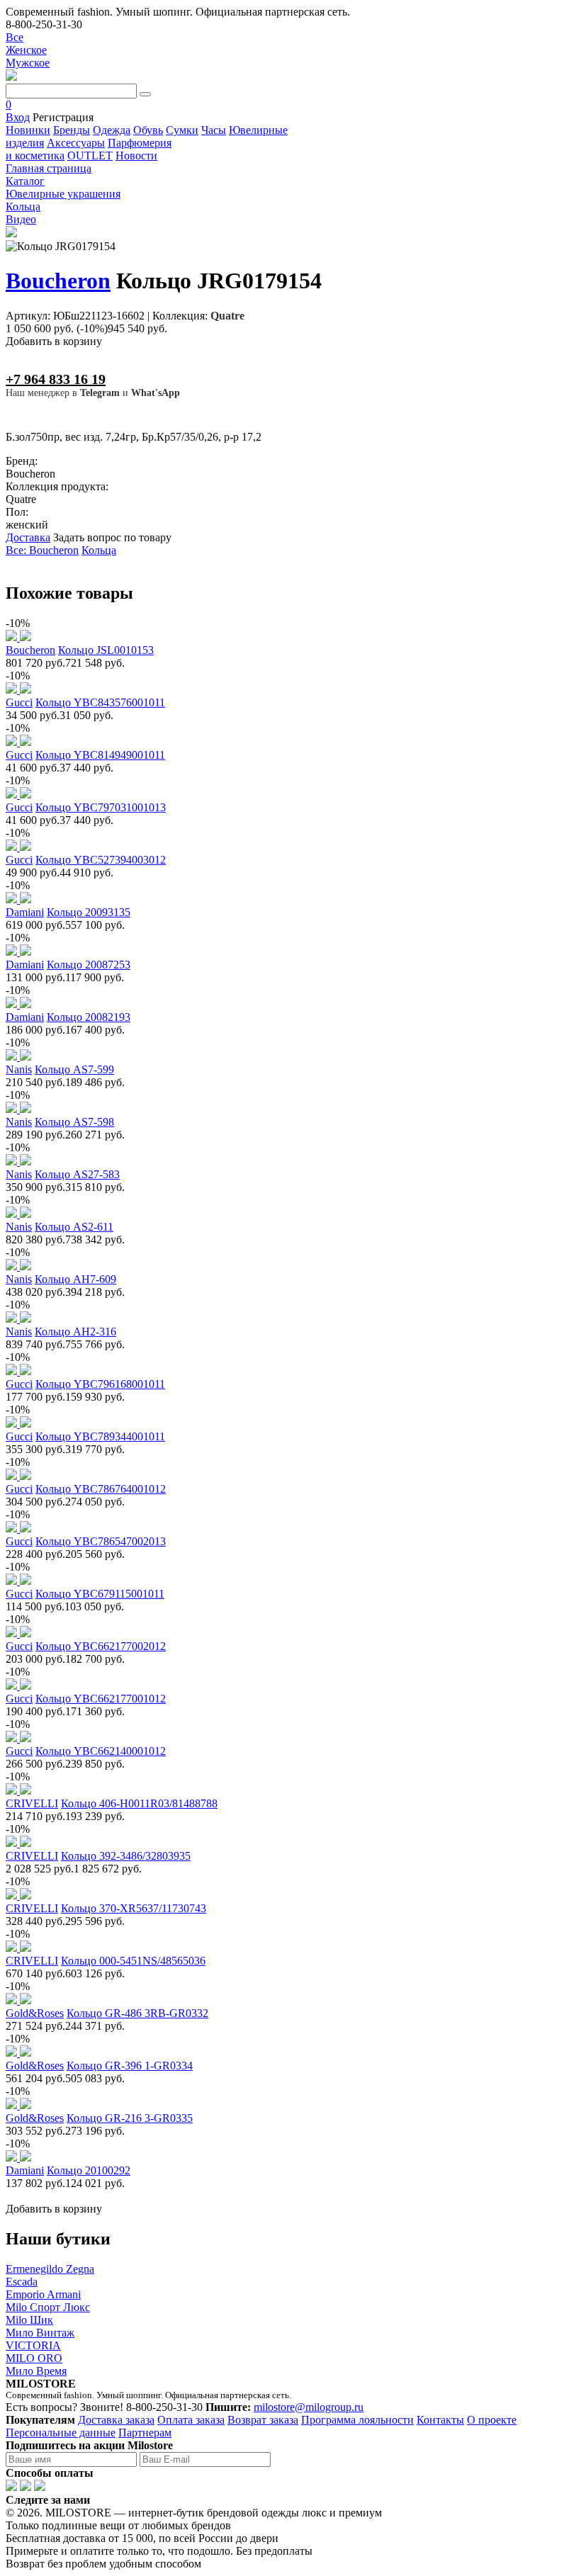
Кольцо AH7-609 (75, 1279)
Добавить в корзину (54, 341)
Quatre (227, 316)
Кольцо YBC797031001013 (101, 807)
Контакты (440, 2420)
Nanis (19, 1069)
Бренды (72, 130)
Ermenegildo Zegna (50, 2269)
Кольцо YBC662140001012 (101, 1751)
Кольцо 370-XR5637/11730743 (134, 1908)
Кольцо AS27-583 (77, 1174)
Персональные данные (61, 2433)
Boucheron (58, 281)
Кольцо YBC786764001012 (101, 1489)
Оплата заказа (191, 2420)
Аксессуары (76, 143)
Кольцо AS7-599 (74, 1069)
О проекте (492, 2420)
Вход (18, 117)
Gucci (19, 702)
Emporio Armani (43, 2294)
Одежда (112, 130)
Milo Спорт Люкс (48, 2307)
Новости (136, 156)
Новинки (28, 130)
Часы (214, 130)
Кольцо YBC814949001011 (100, 755)
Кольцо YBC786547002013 (101, 1541)
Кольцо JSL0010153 (106, 650)
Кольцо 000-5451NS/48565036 (133, 1961)
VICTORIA (33, 2345)
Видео (21, 219)
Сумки (182, 130)
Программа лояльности (357, 2420)
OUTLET (90, 156)
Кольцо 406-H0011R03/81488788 (139, 1803)
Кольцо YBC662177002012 (101, 1646)
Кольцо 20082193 (89, 1017)
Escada (22, 2282)
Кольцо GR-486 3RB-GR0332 (137, 2013)
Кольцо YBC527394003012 (101, 860)
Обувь (148, 130)
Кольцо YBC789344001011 (100, 1436)
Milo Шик (29, 2320)
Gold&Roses (35, 2013)
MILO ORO (34, 2358)
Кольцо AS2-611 (74, 1227)
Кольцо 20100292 (89, 2170)
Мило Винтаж (40, 2333)
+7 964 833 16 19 (56, 379)
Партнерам (145, 2433)
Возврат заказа (263, 2420)
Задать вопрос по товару (112, 537)
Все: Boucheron (42, 550)
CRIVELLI (32, 1803)
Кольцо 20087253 (89, 965)
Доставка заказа (116, 2420)
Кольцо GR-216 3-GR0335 (130, 2118)
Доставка (28, 537)
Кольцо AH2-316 (75, 1332)
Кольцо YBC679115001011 (100, 1594)
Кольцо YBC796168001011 (100, 1384)
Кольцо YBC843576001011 (100, 702)
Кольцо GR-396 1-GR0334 (130, 2066)
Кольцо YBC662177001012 (101, 1699)
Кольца (99, 550)
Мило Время (36, 2371)
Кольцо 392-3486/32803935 (126, 1856)
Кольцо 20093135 (89, 912)
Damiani (25, 912)
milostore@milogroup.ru (309, 2407)
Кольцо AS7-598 (74, 1122)
